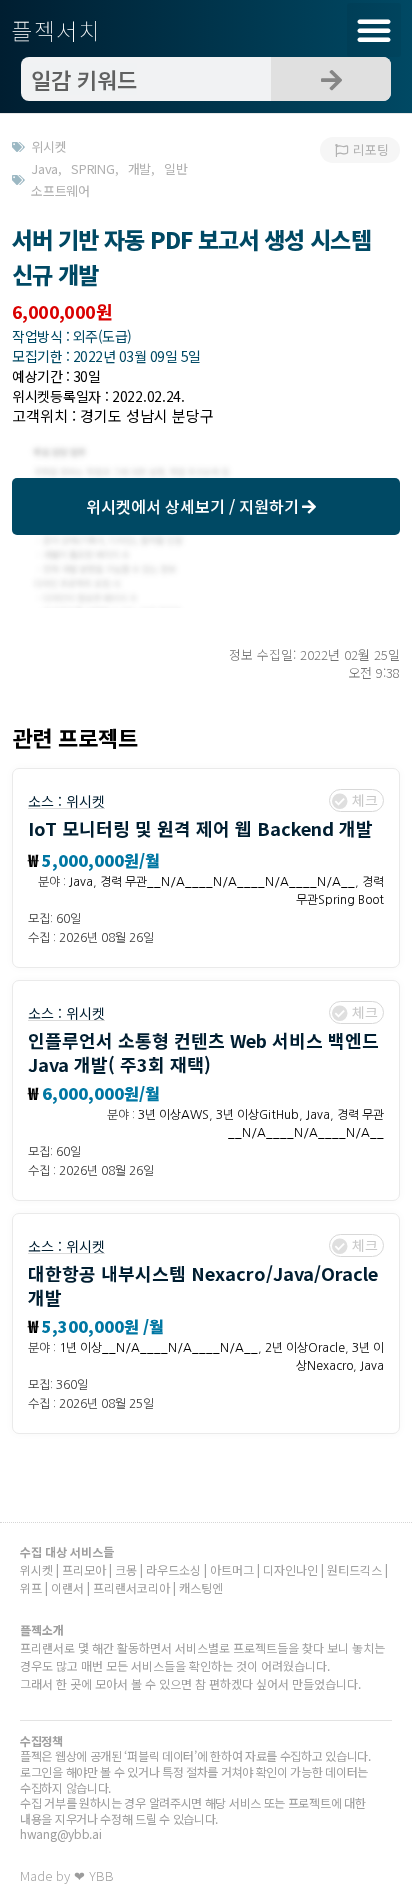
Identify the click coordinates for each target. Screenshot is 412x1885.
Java (81, 882)
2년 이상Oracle (305, 1348)
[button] (374, 30)
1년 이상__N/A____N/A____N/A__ (158, 1348)
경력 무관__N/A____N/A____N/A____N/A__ (227, 882)
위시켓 (85, 801)
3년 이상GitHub (257, 1115)
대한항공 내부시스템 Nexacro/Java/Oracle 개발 (203, 1284)
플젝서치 (56, 30)
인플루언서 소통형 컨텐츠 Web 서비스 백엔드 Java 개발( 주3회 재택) (203, 1051)
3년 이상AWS (173, 1115)
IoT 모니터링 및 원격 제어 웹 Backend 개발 (200, 828)
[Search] (331, 79)
